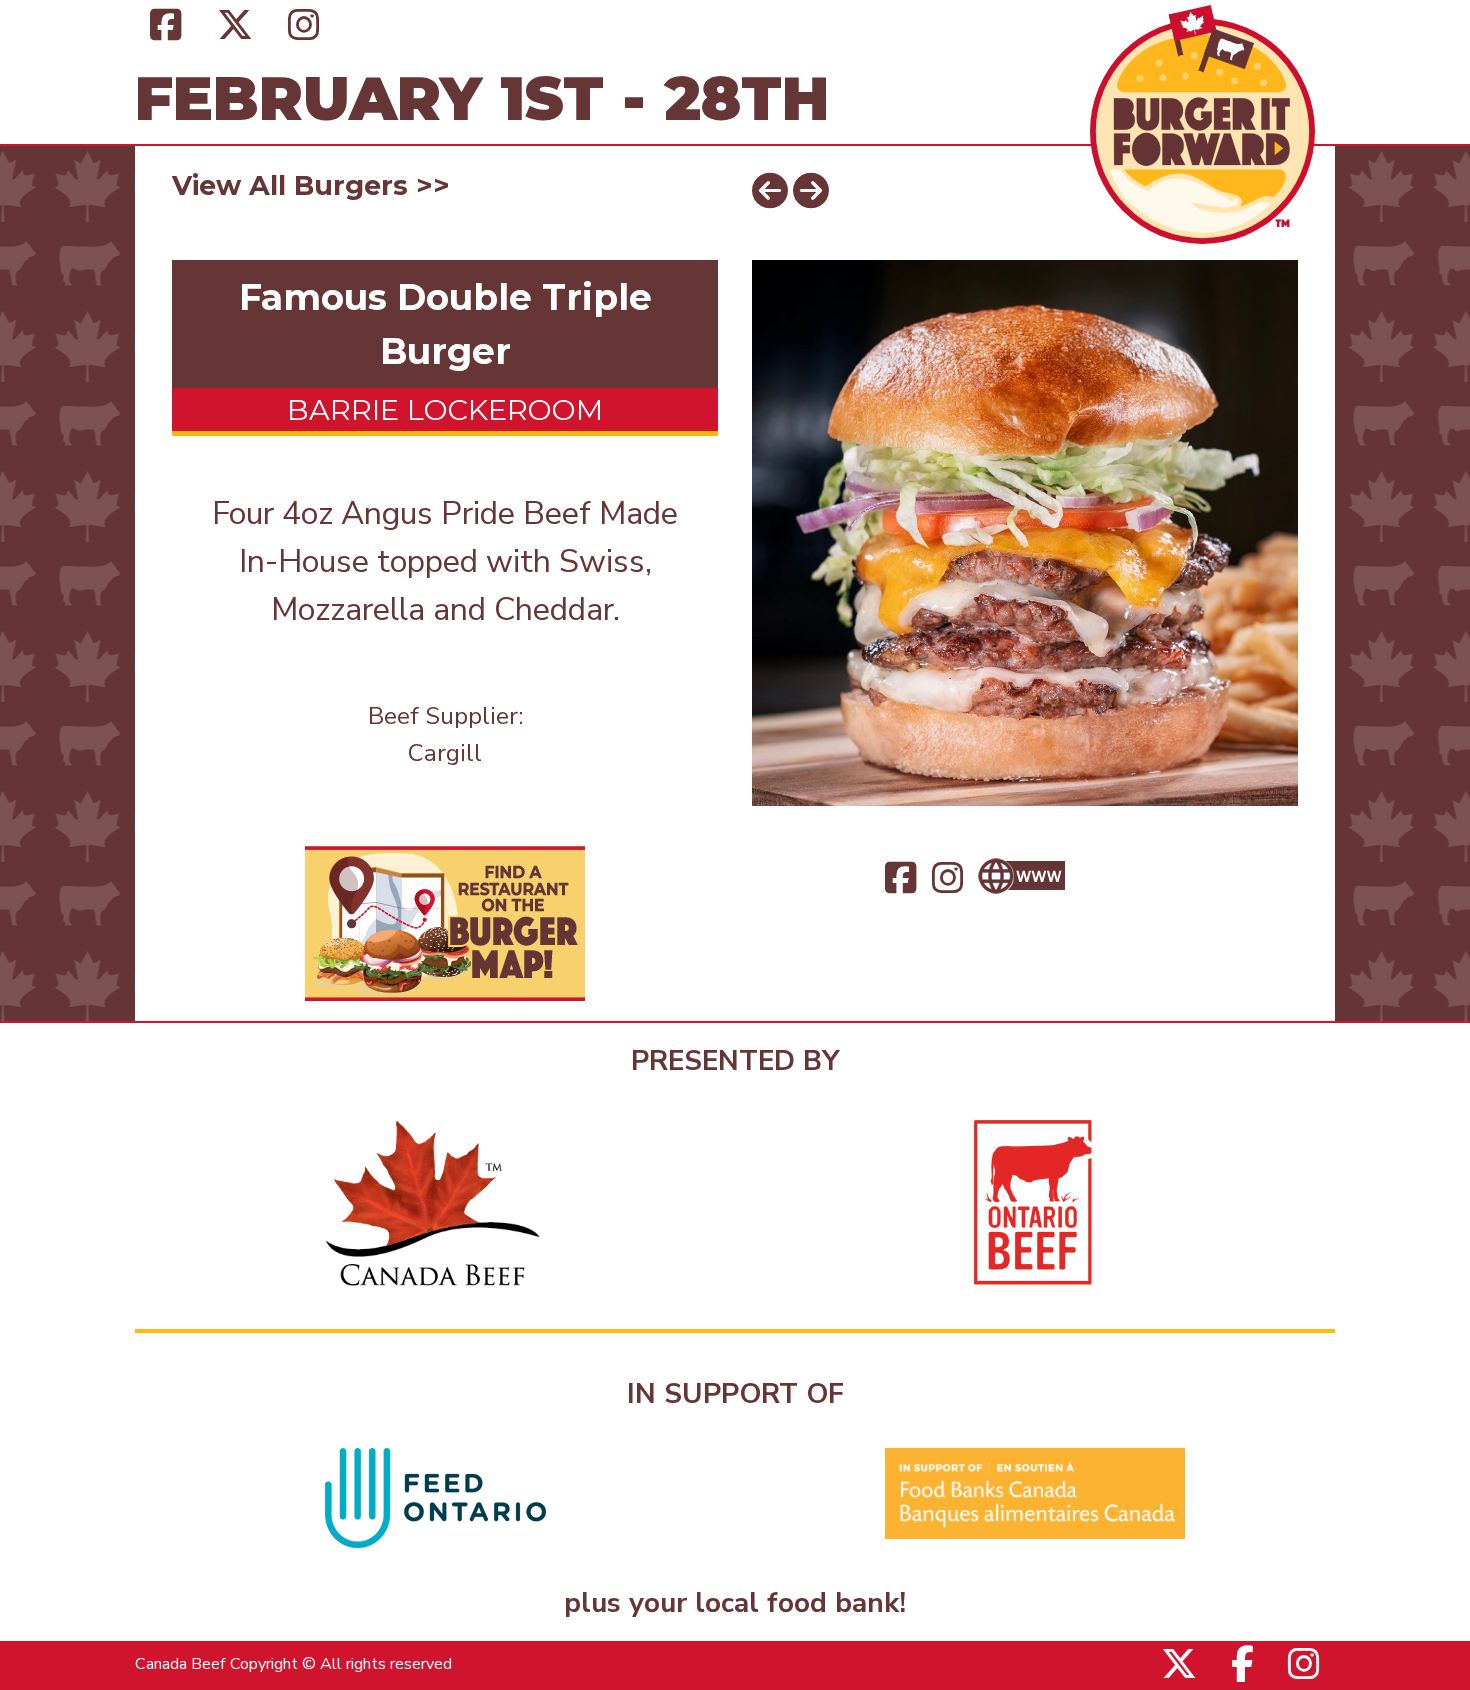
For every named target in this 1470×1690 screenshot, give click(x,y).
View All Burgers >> (311, 185)
